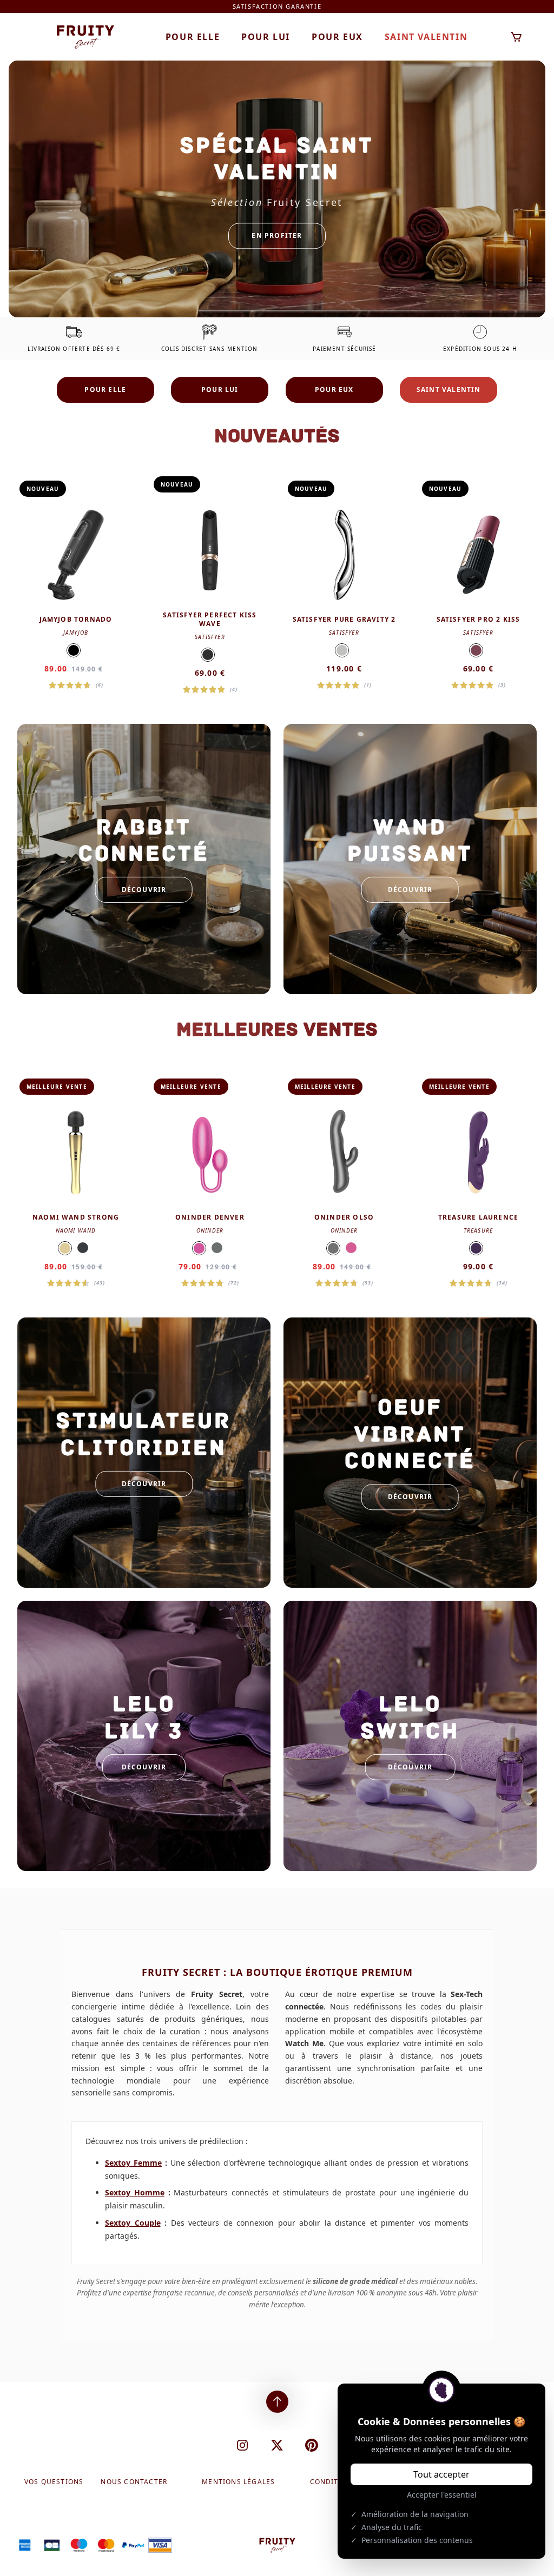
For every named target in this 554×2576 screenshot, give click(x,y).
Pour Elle (193, 37)
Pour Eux (337, 37)
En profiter (277, 235)
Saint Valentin (426, 37)
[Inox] (342, 650)
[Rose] (199, 1248)
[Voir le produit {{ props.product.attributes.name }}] (76, 585)
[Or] (65, 1248)
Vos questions (54, 2482)
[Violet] (476, 1248)
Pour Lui (266, 37)
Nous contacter (134, 2482)
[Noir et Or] (208, 655)
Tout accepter (441, 2474)
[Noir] (74, 650)
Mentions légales (238, 2482)
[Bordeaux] (476, 650)
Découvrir (144, 890)
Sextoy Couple (133, 2223)
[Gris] (217, 1248)
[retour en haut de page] (277, 2402)
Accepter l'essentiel (442, 2495)
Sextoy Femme (133, 2163)
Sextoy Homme (135, 2192)
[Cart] (516, 37)
